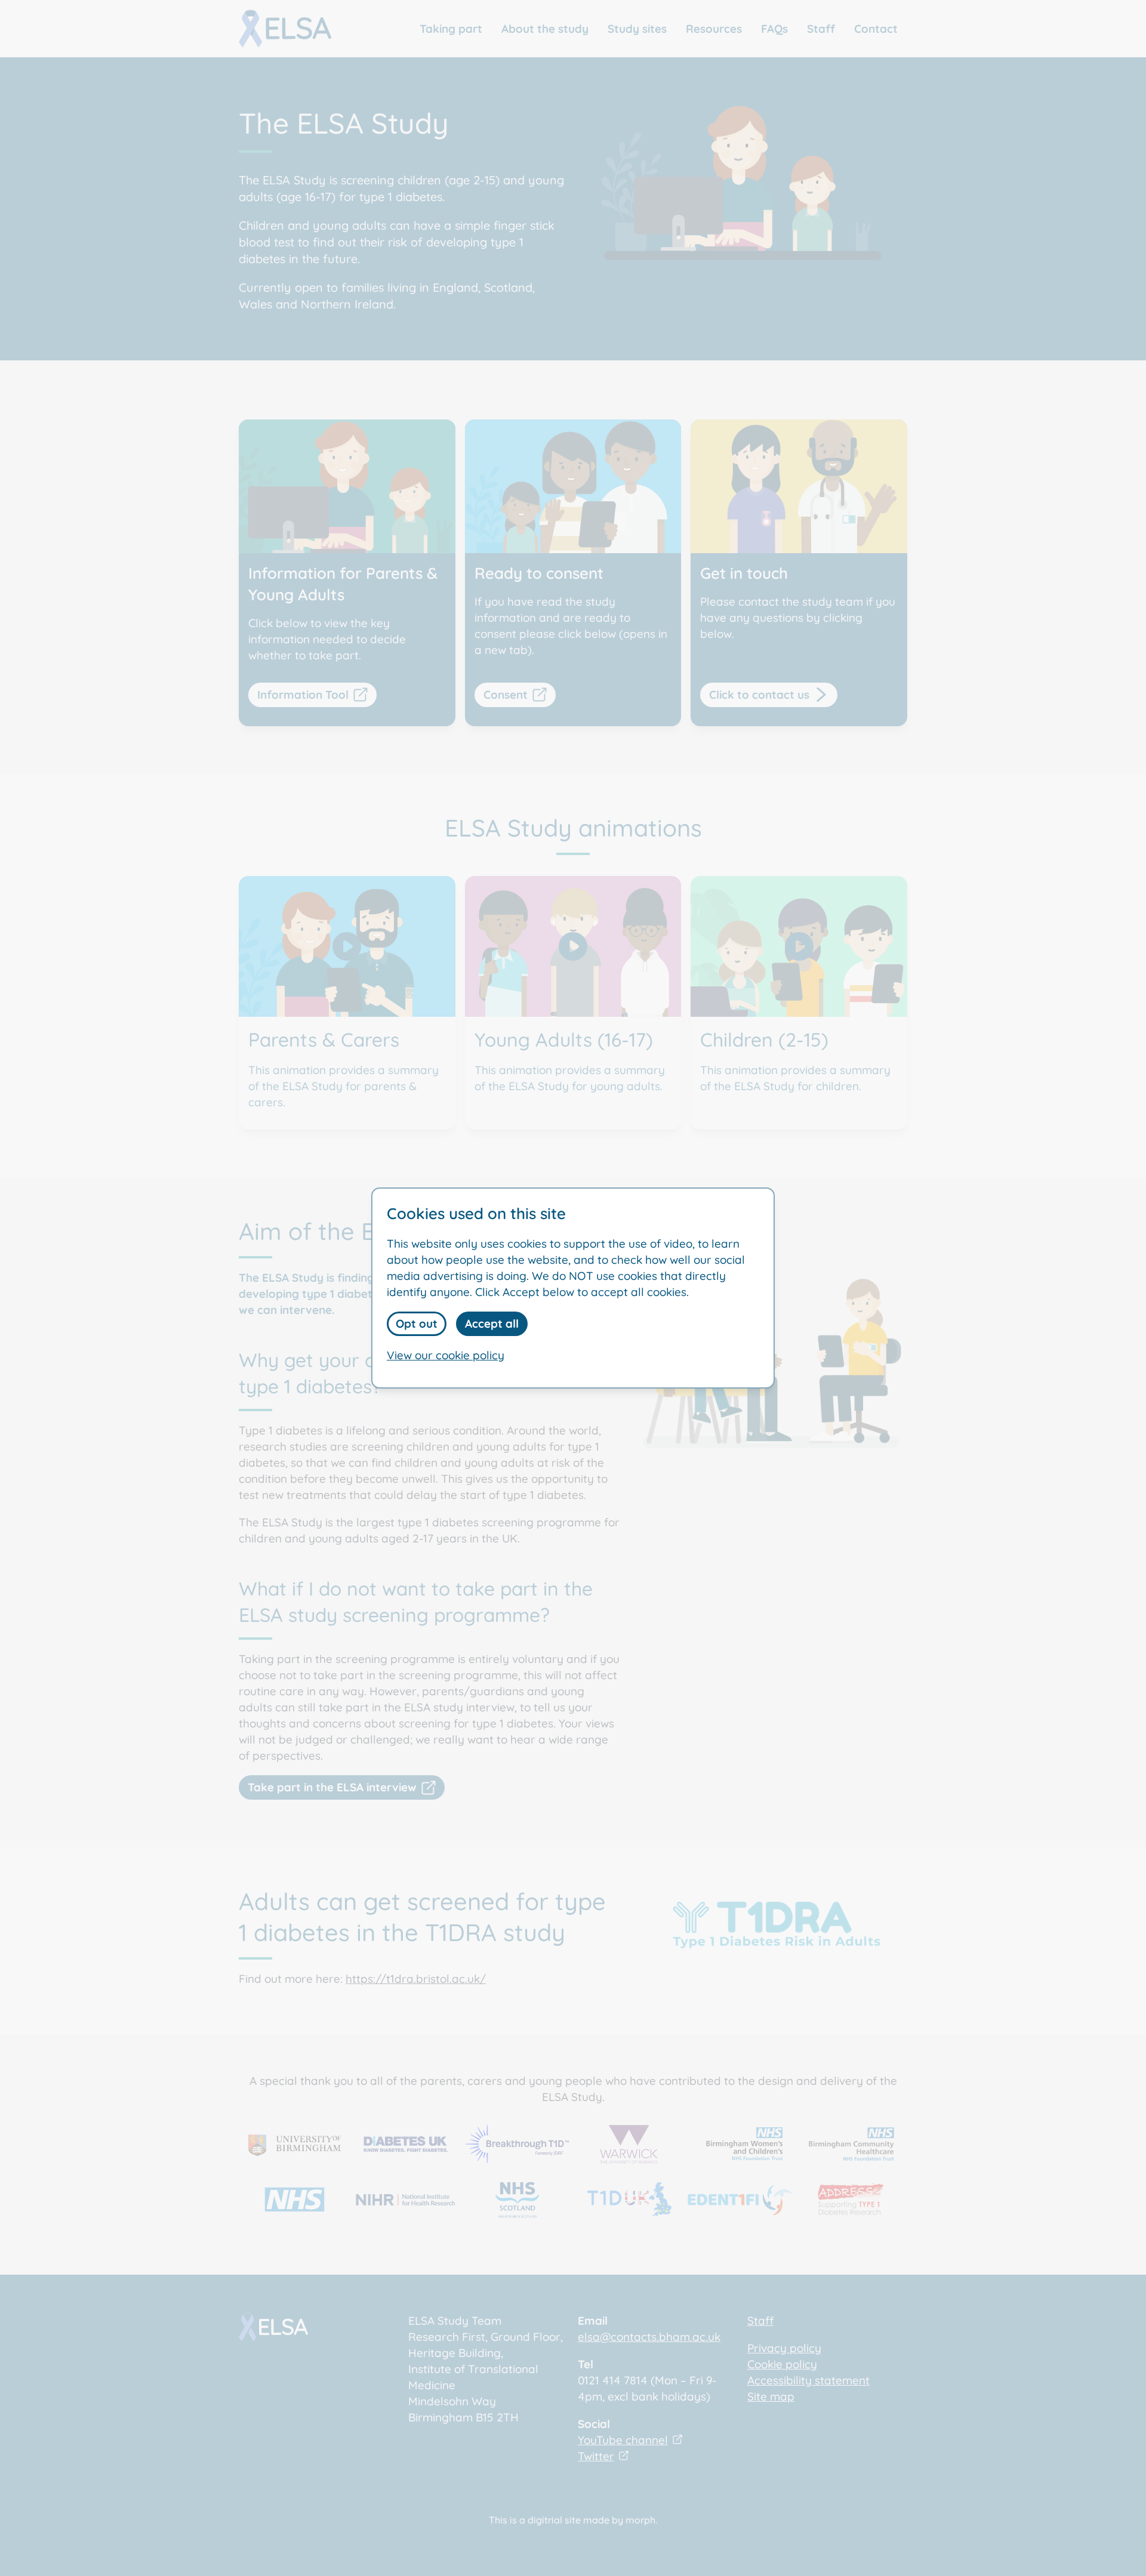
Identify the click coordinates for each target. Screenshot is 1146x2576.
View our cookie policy (446, 1355)
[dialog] (573, 1288)
